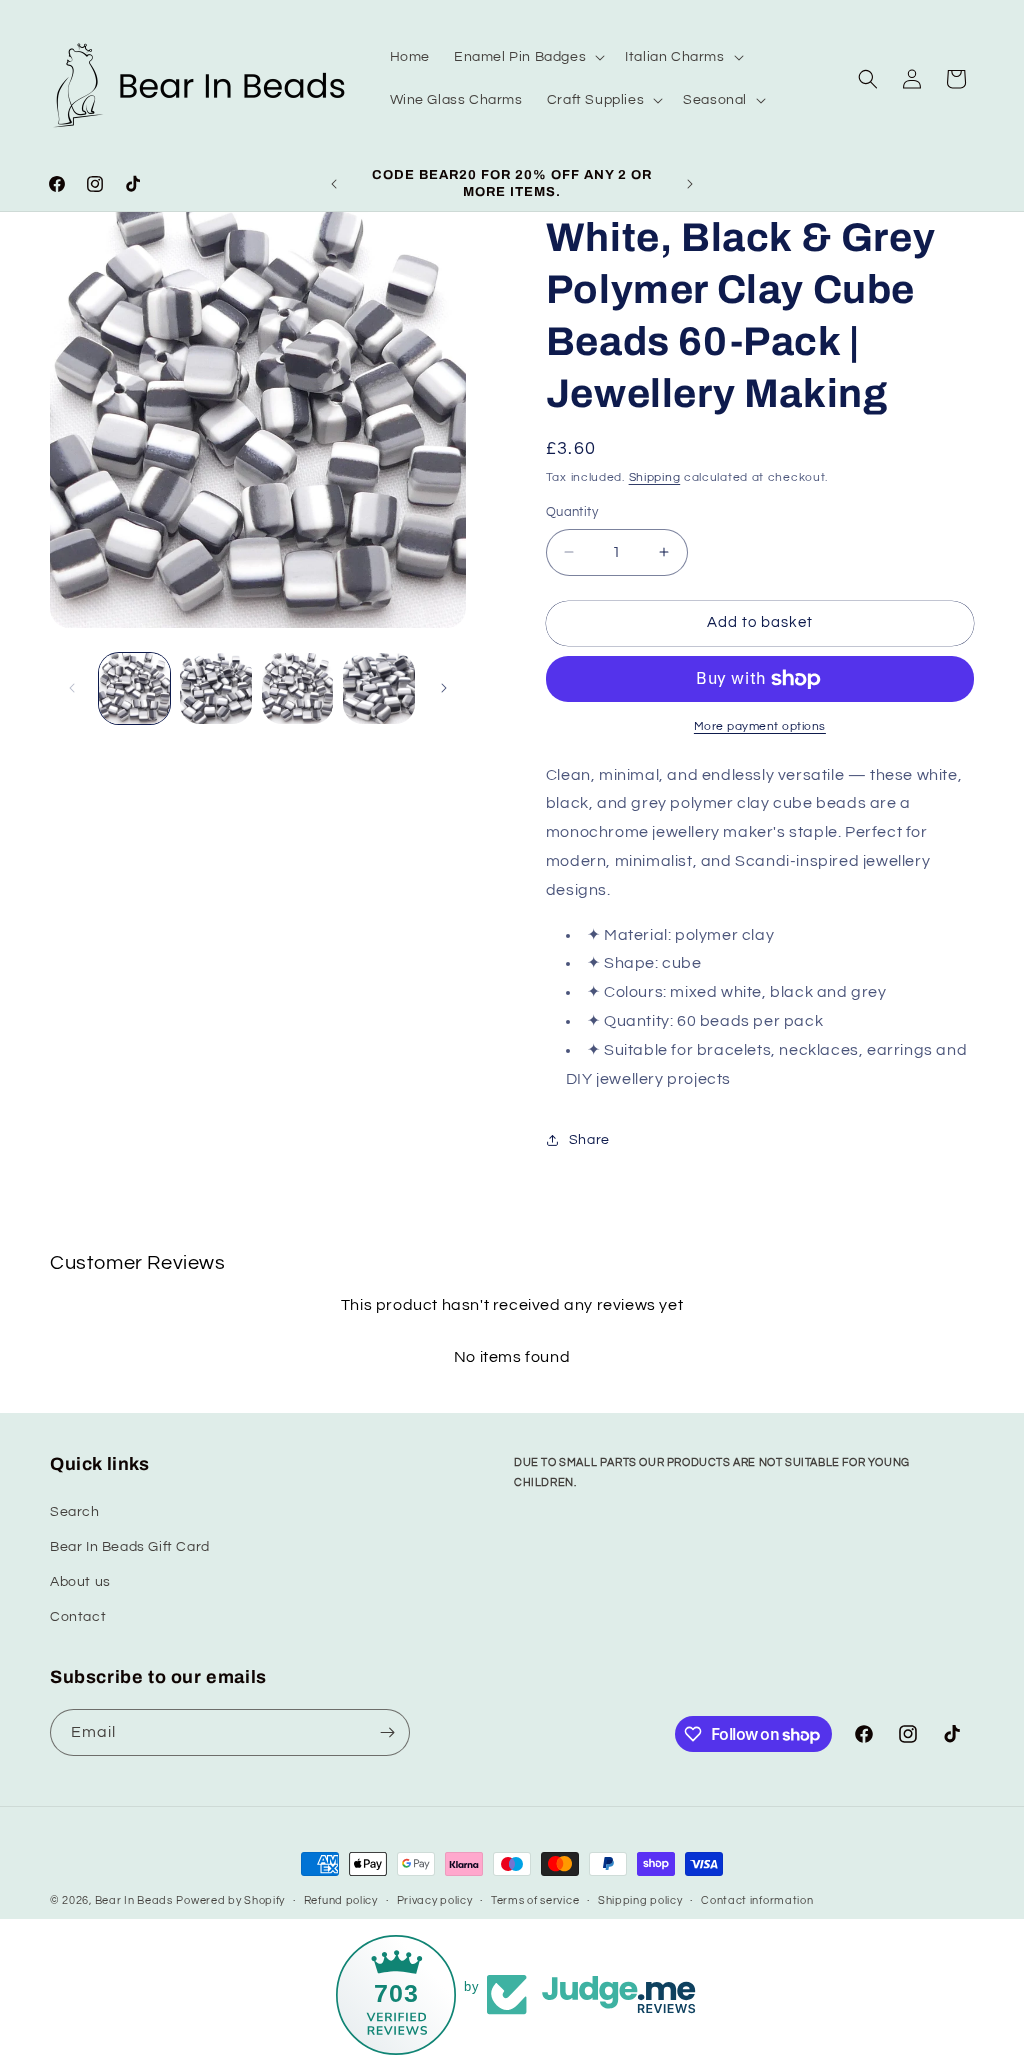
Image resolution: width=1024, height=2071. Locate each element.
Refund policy (341, 1900)
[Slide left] (72, 688)
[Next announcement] (690, 184)
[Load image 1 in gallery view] (134, 688)
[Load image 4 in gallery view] (378, 688)
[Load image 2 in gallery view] (215, 688)
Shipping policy (640, 1900)
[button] (527, 57)
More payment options (760, 726)
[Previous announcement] (334, 184)
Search (75, 1512)
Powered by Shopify (230, 1900)
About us (80, 1582)
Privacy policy (435, 1900)
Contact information (757, 1900)
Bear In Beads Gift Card (130, 1547)
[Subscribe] (387, 1732)
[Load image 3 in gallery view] (297, 688)
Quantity (572, 512)
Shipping (655, 477)
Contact (78, 1617)
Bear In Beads (134, 1900)
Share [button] (589, 1140)
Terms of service (535, 1900)
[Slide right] (444, 688)
